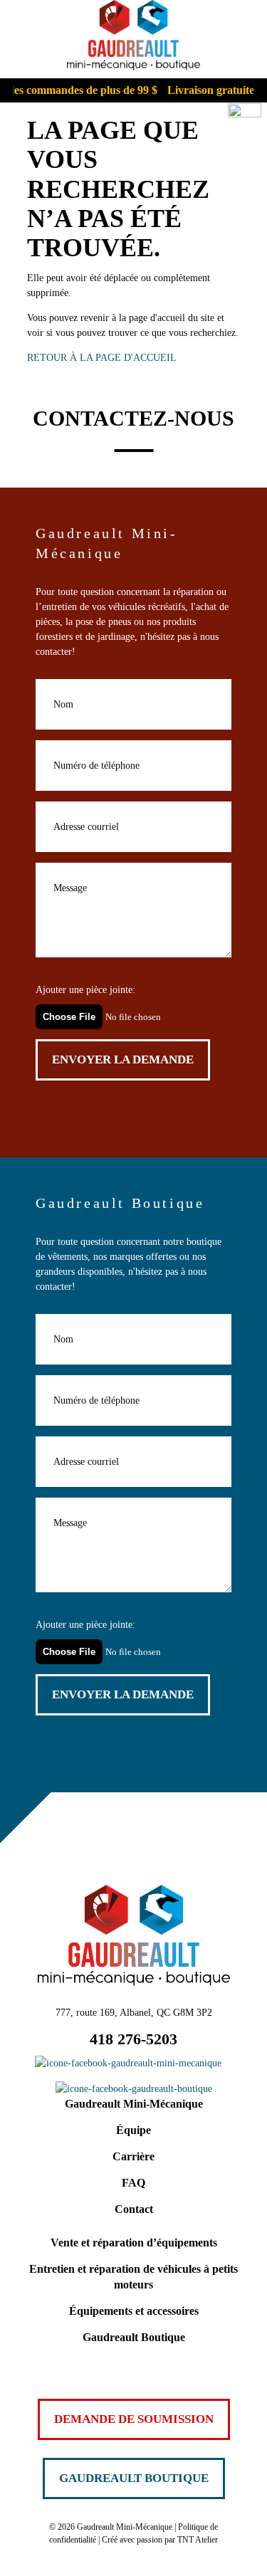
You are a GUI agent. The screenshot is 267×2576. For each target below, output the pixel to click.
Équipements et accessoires (134, 2311)
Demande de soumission (134, 2419)
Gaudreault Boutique (134, 2337)
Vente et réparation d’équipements (134, 2243)
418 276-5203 (133, 2039)
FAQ (133, 2183)
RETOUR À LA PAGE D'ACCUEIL (102, 358)
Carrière (133, 2156)
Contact (134, 2209)
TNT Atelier (198, 2540)
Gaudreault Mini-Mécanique (134, 2104)
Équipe (133, 2130)
